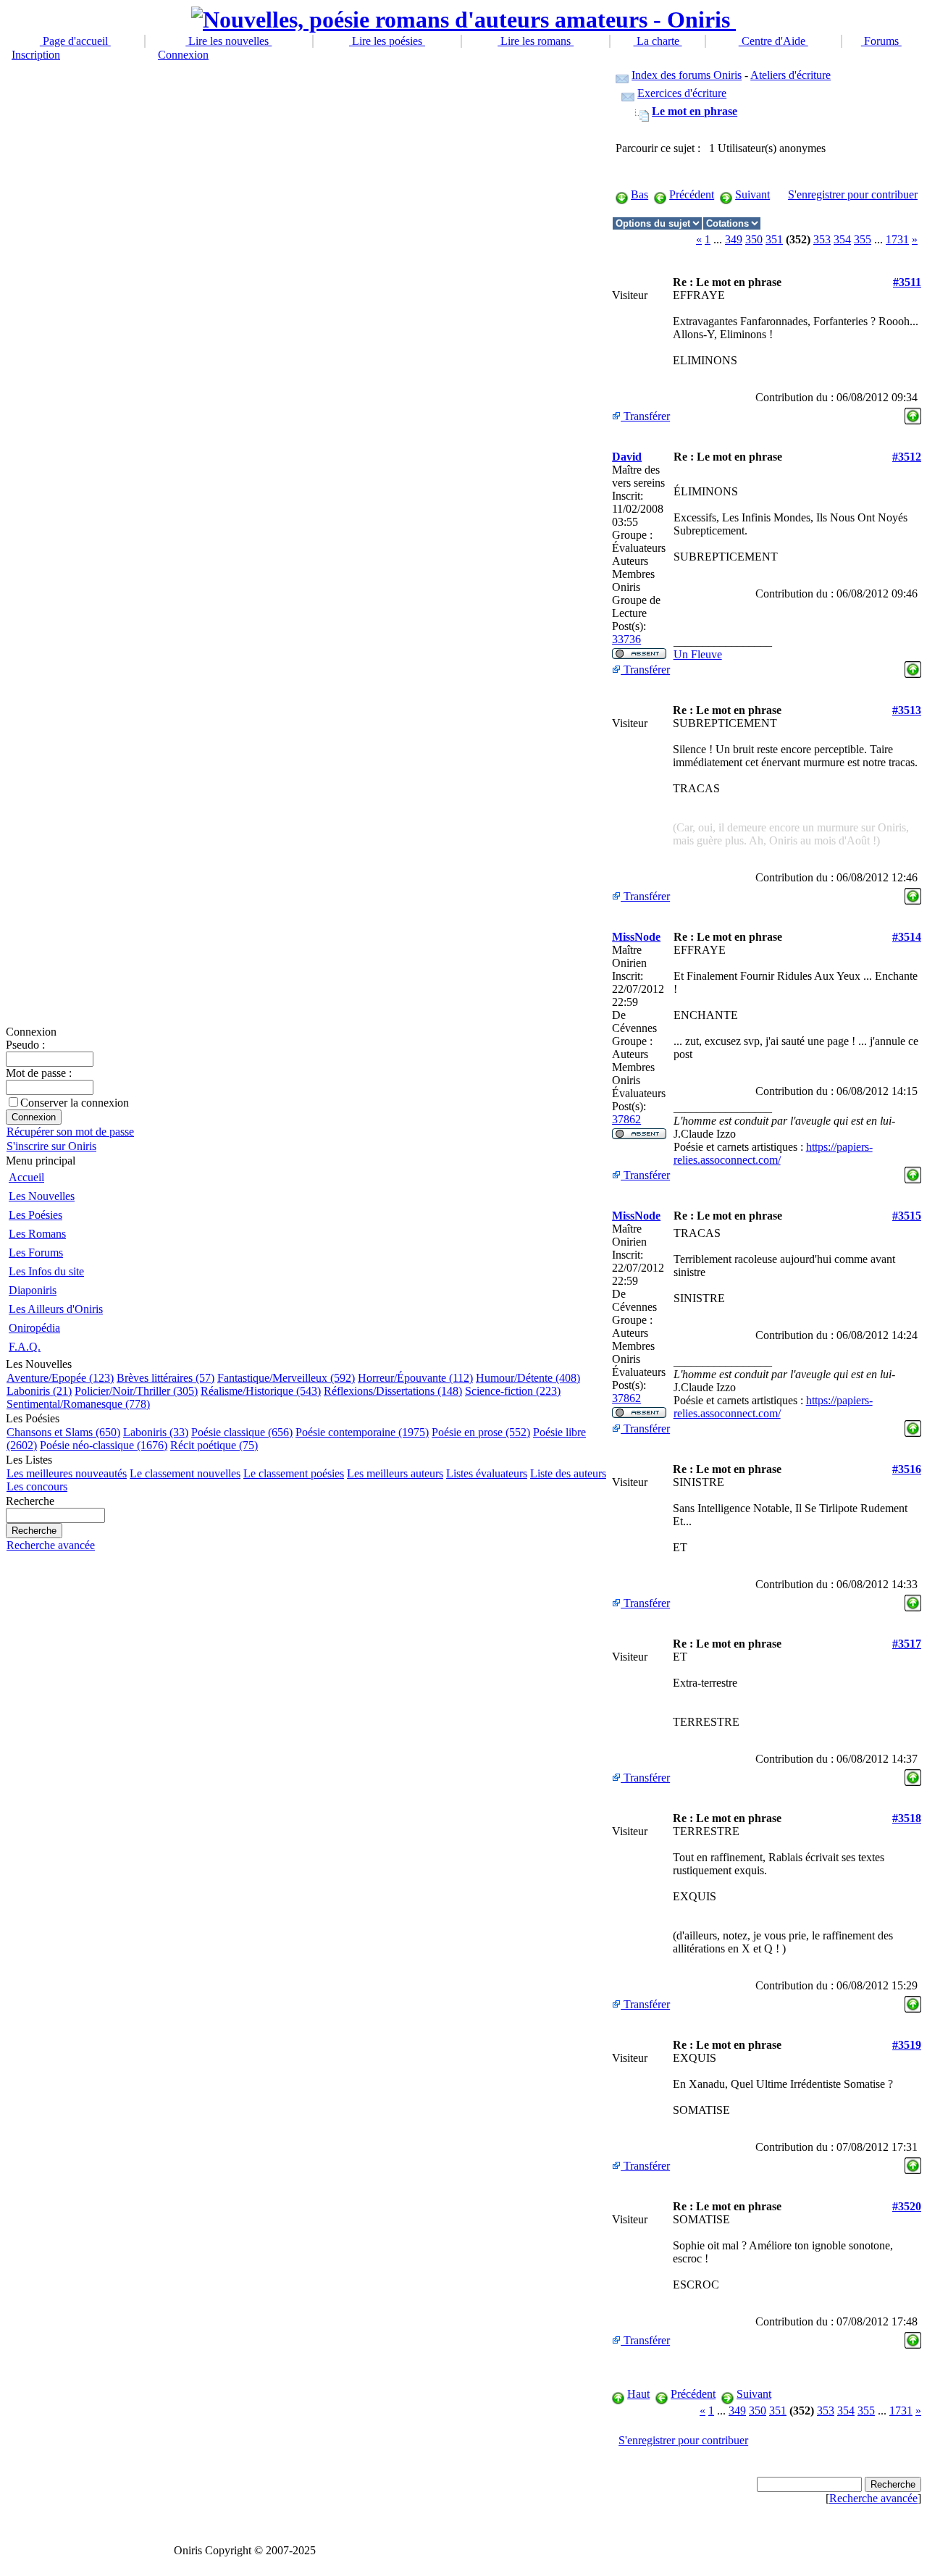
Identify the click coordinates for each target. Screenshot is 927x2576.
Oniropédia (34, 1328)
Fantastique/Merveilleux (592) (286, 1378)
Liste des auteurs (568, 1473)
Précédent (692, 194)
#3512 (907, 457)
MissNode (636, 937)
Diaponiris (33, 1290)
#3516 (907, 1469)
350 (754, 239)
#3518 (907, 1818)
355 (863, 239)
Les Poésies (35, 1215)
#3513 (907, 710)
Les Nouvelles (42, 1196)
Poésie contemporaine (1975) (362, 1432)
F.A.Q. (25, 1347)
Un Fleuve (698, 654)
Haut (638, 2394)
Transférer (645, 416)
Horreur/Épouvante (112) (415, 1378)
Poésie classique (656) (242, 1432)
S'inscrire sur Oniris (51, 1146)
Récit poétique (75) (214, 1445)
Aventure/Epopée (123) (60, 1378)
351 (774, 239)
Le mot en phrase (695, 111)
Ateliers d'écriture (790, 75)
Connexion (183, 55)
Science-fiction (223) (513, 1391)
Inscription (36, 55)
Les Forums (36, 1253)
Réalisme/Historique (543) (261, 1391)
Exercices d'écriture (682, 93)
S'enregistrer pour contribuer (853, 194)
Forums (881, 41)
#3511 (907, 282)
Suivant (752, 194)
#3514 (907, 937)
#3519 (907, 2045)
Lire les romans (536, 41)
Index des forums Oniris (687, 75)
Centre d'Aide (773, 41)
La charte (658, 41)
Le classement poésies (294, 1473)
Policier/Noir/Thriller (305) (136, 1391)
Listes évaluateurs (487, 1473)
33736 (626, 639)
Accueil (26, 1177)
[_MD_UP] (913, 412)
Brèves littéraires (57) (165, 1378)
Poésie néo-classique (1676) (104, 1445)
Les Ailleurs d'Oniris (56, 1309)
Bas (639, 194)
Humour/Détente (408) (528, 1378)
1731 (897, 239)
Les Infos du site (46, 1271)
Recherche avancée (51, 1545)
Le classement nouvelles (185, 1473)
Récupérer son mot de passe (70, 1132)
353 (822, 239)
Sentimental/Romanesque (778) (78, 1404)
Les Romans (37, 1234)
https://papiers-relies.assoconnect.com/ (773, 1153)
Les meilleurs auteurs (395, 1473)
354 (842, 239)
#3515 (907, 1216)
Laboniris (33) (156, 1432)
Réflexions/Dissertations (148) (393, 1391)
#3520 (907, 2206)
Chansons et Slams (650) (63, 1432)
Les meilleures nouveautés (67, 1473)
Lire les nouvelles (228, 41)
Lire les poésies (387, 41)
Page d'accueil (75, 41)
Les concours (37, 1486)
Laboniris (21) (39, 1391)
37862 (626, 1119)
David (627, 457)
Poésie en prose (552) (481, 1432)
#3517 (907, 1644)
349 (734, 239)
